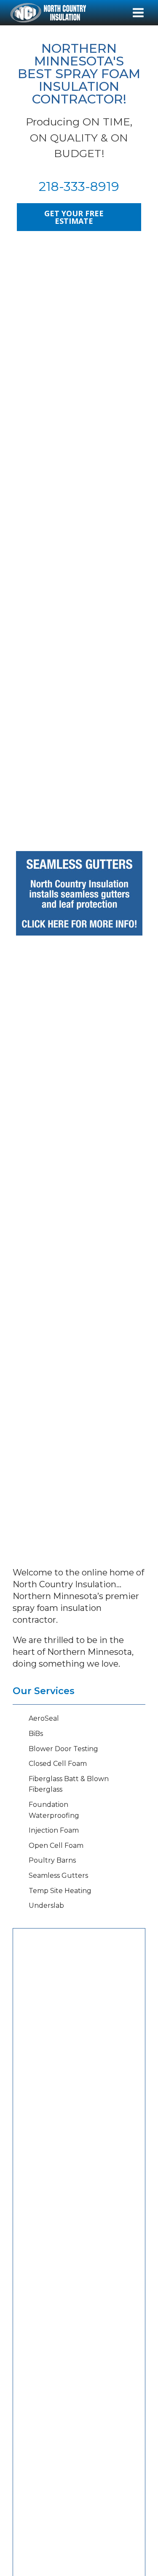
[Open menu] (138, 12)
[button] (30, 2452)
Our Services (44, 1691)
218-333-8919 (79, 186)
